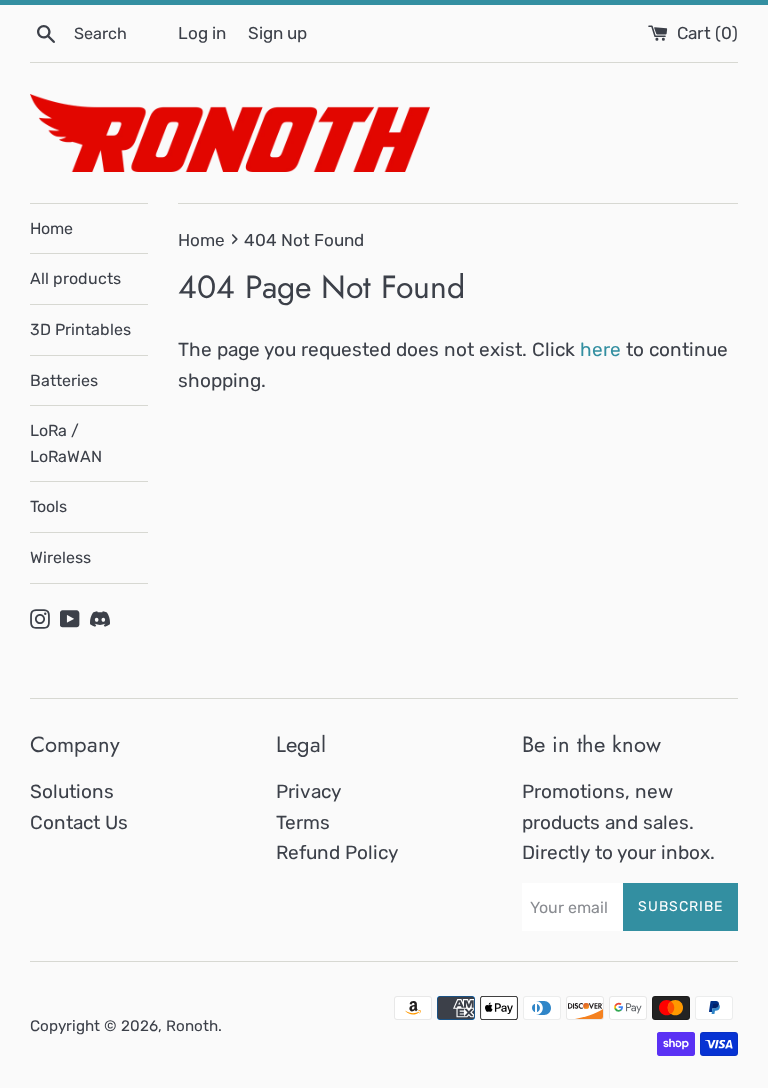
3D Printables (80, 329)
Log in (202, 33)
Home (51, 228)
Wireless (60, 557)
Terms (303, 822)
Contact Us (79, 822)
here (600, 349)
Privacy (308, 791)
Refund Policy (337, 852)
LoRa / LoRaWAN (66, 443)
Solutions (72, 791)
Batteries (64, 380)
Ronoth (192, 1026)
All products (75, 278)
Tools (48, 506)
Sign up (277, 33)
